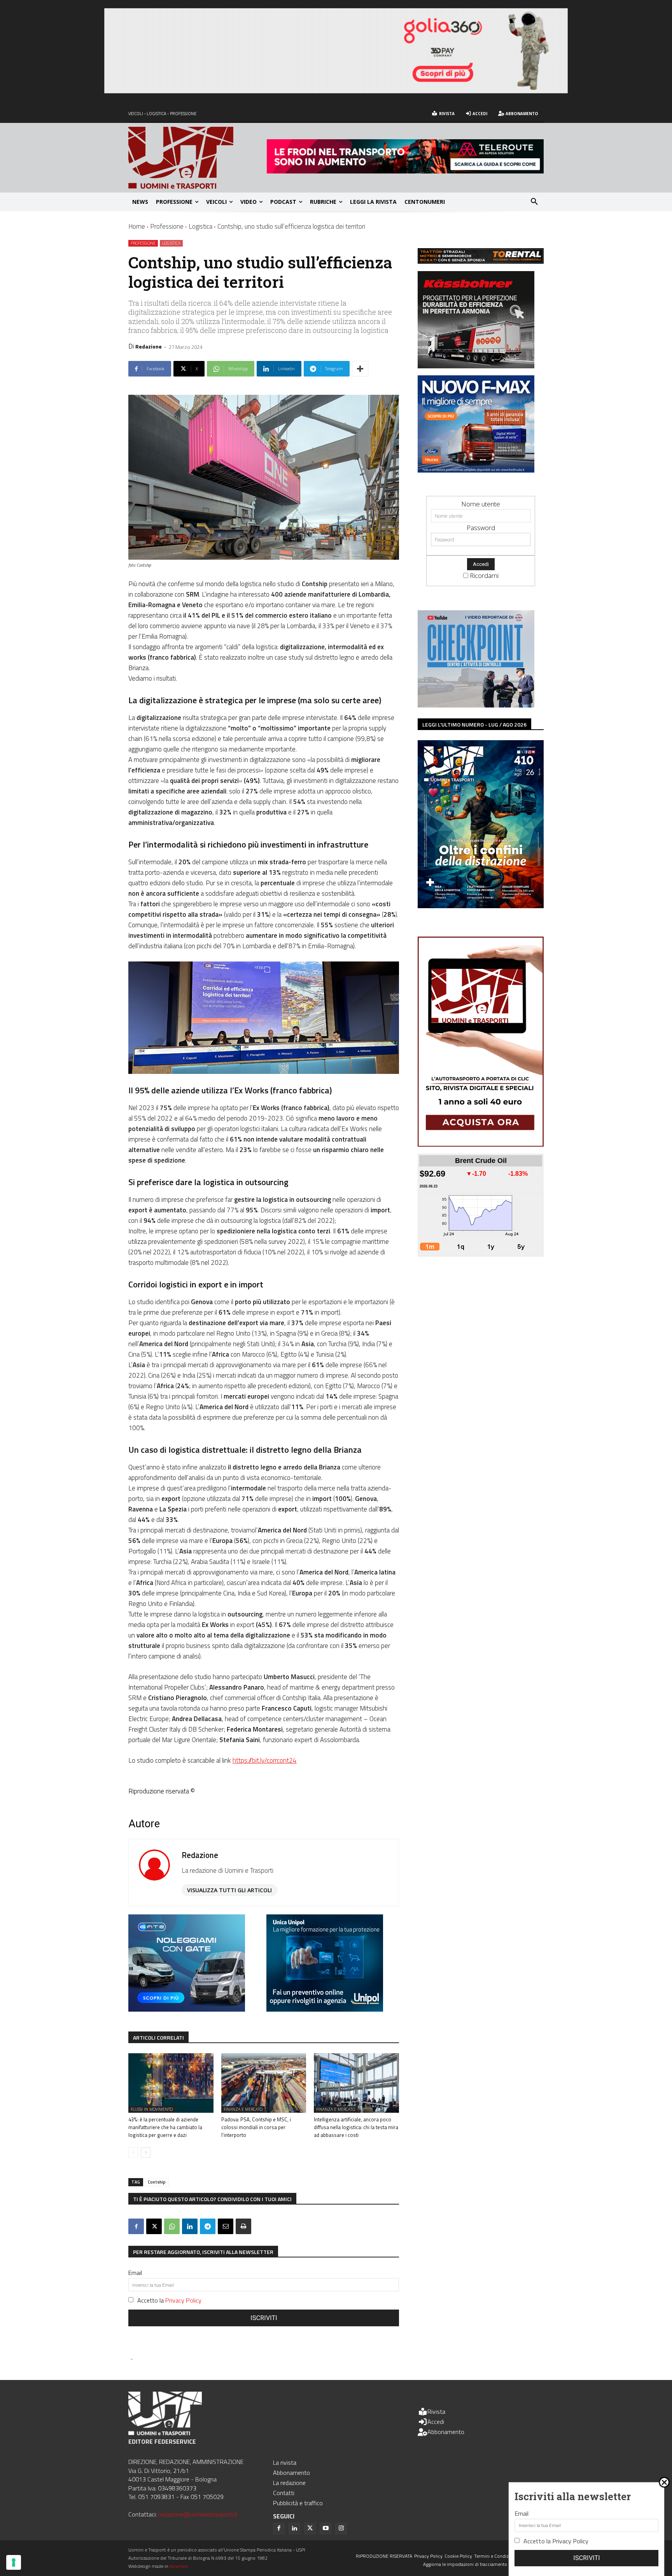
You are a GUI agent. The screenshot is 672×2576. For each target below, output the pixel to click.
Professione (167, 226)
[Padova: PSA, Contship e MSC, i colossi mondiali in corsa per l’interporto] (264, 2083)
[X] (154, 2226)
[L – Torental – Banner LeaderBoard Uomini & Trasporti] (481, 261)
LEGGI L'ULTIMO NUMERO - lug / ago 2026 (474, 724)
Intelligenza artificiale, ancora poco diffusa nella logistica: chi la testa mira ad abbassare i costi (356, 2127)
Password (481, 528)
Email (135, 2273)
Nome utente (481, 504)
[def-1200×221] (336, 91)
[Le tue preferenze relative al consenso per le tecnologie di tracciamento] (14, 2562)
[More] (360, 369)
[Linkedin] (190, 2226)
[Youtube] (325, 2529)
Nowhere (179, 2566)
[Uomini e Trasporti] (198, 158)
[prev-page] (133, 2152)
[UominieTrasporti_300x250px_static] (476, 366)
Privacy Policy (183, 2300)
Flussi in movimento (152, 2109)
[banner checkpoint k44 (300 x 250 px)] (476, 705)
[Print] (243, 2226)
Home (137, 226)
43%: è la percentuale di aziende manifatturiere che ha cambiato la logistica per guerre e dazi (165, 2127)
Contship (157, 2182)
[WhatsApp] (172, 2226)
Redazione (149, 346)
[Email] (226, 2226)
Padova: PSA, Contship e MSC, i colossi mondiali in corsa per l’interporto (256, 2127)
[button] (534, 202)
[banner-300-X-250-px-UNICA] (325, 2009)
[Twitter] (310, 2529)
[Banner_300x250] (187, 2009)
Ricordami (484, 575)
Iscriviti (264, 2318)
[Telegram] (208, 2226)
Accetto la (169, 2300)
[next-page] (146, 2152)
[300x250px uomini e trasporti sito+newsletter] (476, 470)
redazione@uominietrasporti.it (198, 2514)
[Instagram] (341, 2529)
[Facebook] (136, 2226)
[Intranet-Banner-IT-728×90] (405, 171)
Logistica (200, 226)
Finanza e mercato (243, 2109)
